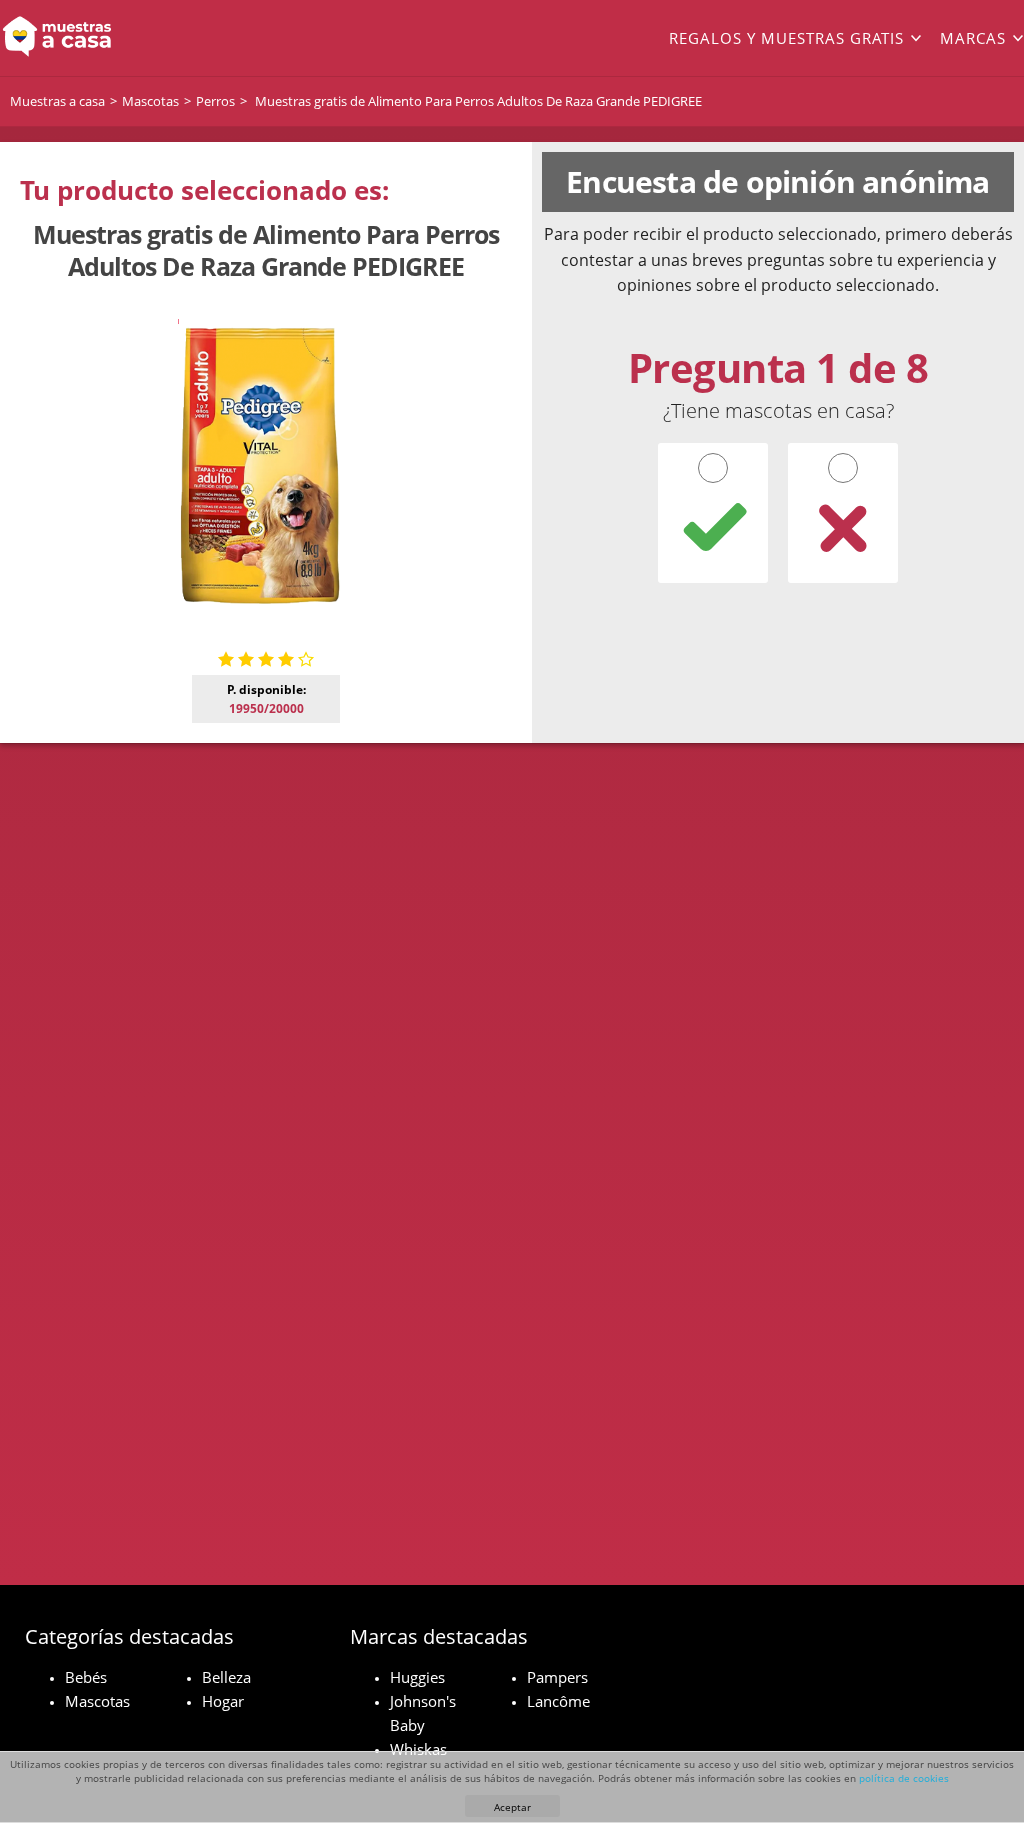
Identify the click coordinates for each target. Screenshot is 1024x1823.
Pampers (557, 1677)
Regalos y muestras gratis (786, 38)
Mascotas (97, 1701)
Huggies (417, 1677)
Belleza (226, 1677)
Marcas (973, 38)
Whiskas (418, 1749)
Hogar (223, 1701)
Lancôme (558, 1701)
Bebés (86, 1677)
